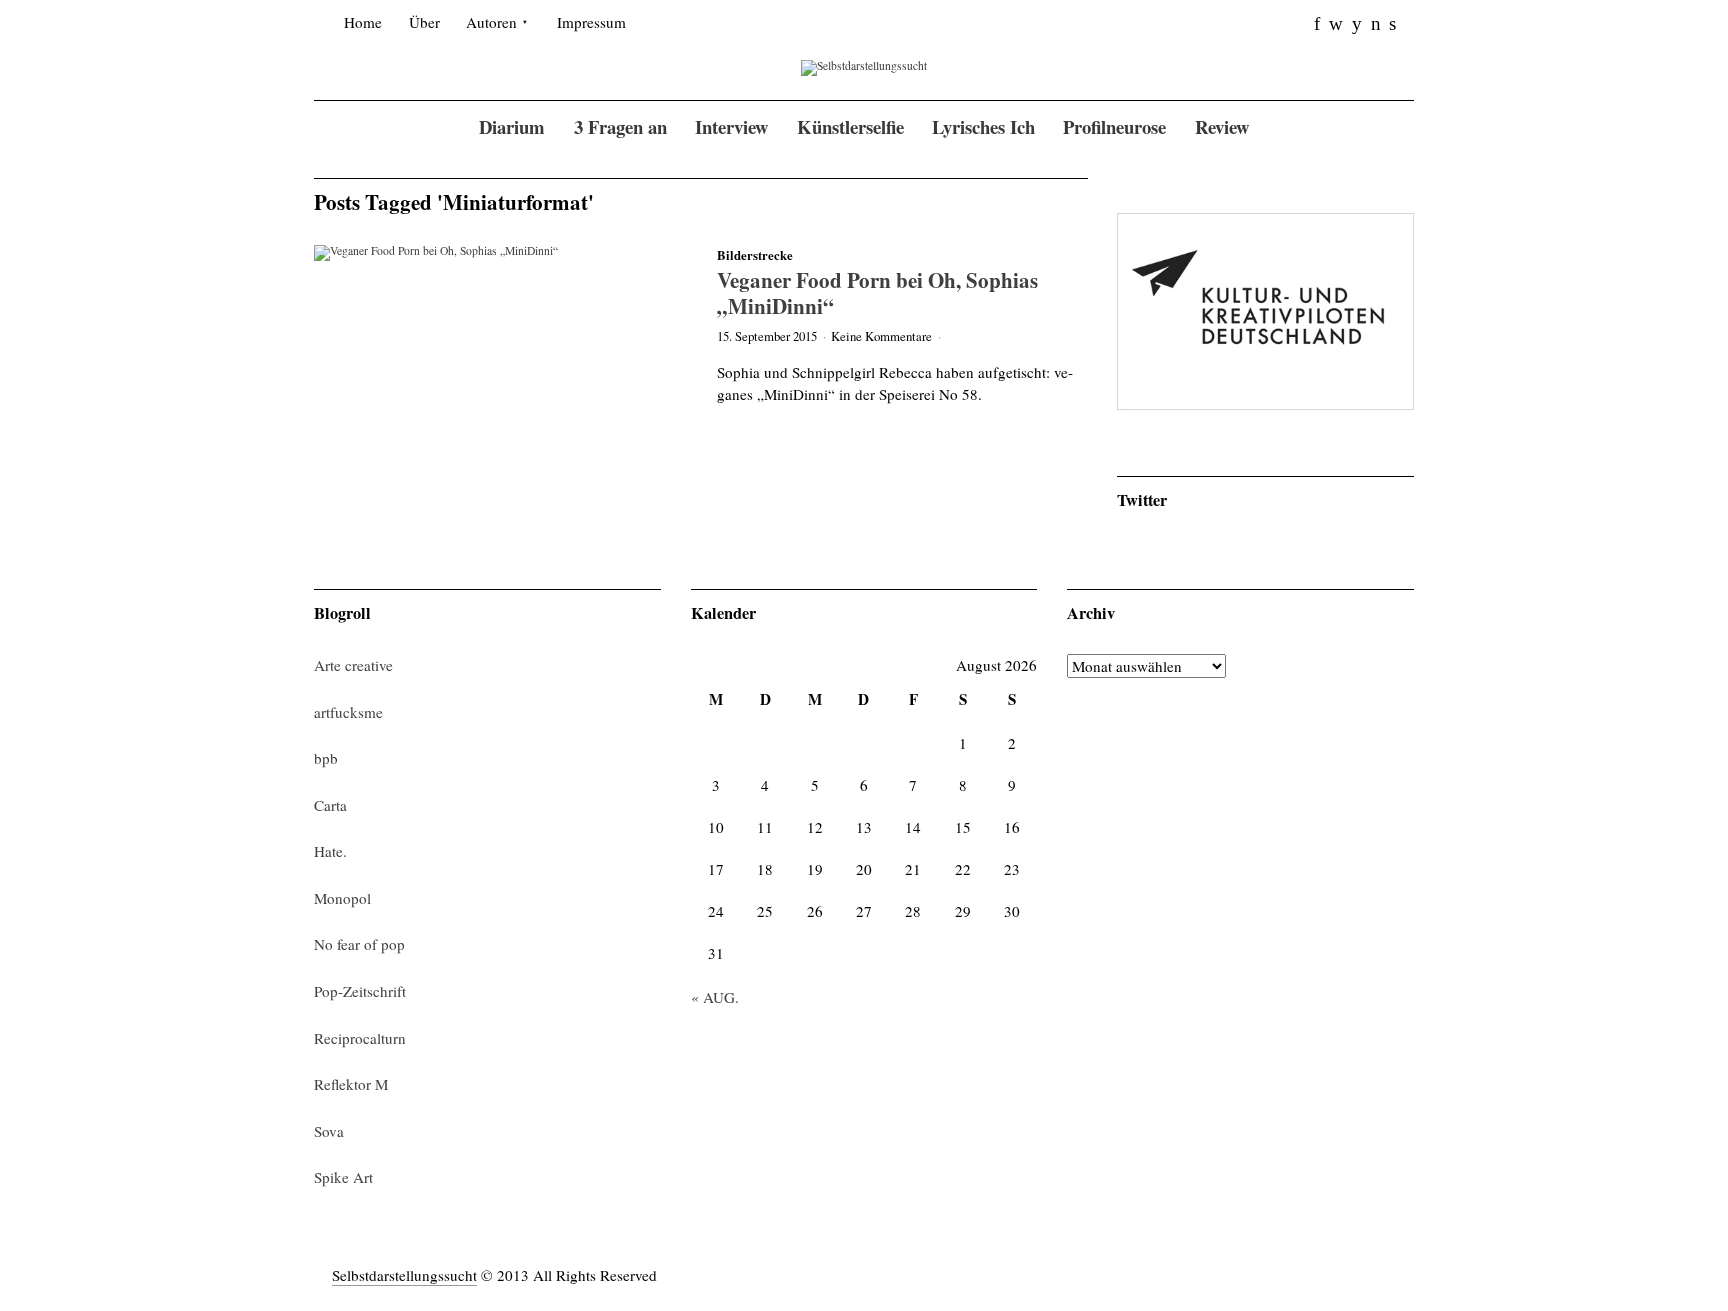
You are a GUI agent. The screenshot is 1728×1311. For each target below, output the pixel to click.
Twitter (1142, 500)
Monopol (342, 898)
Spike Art (343, 1177)
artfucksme (348, 712)
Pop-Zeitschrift (360, 991)
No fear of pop (359, 944)
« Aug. (715, 997)
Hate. (330, 851)
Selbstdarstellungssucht (404, 1275)
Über (424, 22)
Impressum (591, 22)
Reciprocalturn (360, 1038)
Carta (330, 805)
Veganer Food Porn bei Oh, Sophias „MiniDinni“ (877, 292)
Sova (329, 1131)
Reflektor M (351, 1084)
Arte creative (353, 665)
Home (363, 22)
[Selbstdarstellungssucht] (864, 66)
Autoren (491, 22)
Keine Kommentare (881, 336)
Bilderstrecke (755, 255)
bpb (326, 758)
